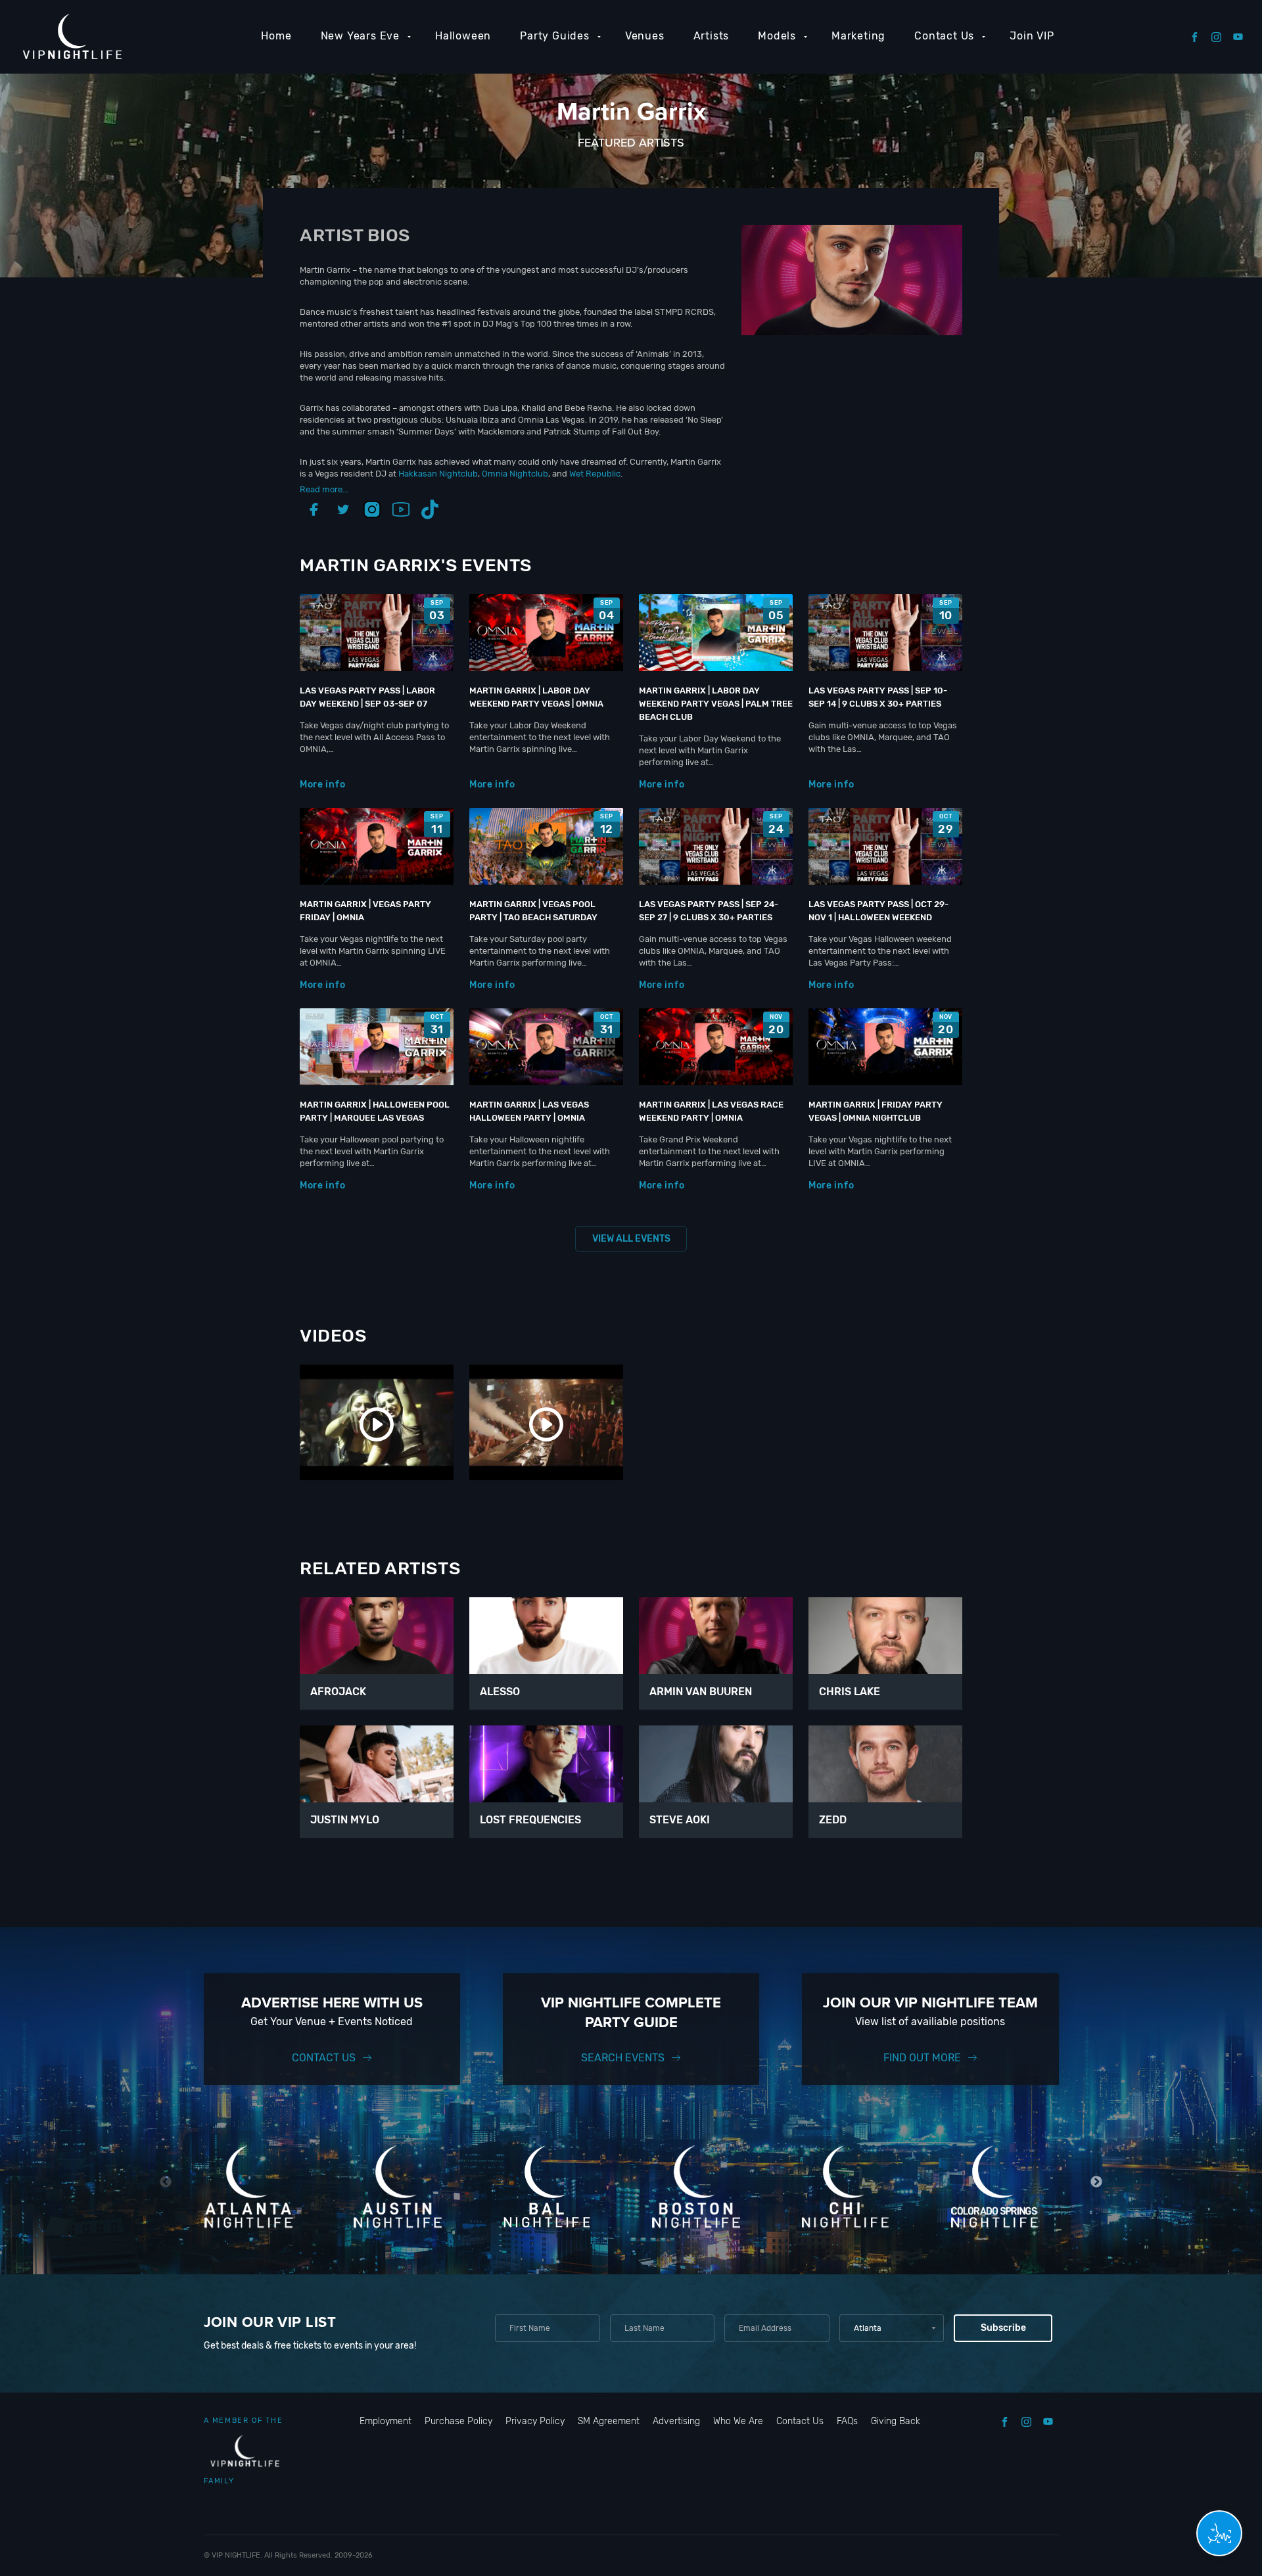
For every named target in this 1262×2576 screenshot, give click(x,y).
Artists (712, 36)
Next (1097, 2182)
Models (777, 36)
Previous (166, 2182)
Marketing (858, 36)
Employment (386, 2421)
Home (276, 36)
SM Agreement (609, 2421)
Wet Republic (595, 474)
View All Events (631, 1239)
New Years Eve (360, 36)
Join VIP (1032, 36)
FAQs (847, 2421)
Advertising (676, 2421)
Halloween (463, 36)
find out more (922, 2058)
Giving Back (896, 2421)
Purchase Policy (458, 2421)
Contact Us (944, 36)
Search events (623, 2058)
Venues (645, 36)
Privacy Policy (535, 2421)
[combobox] (892, 2328)
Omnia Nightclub (515, 474)
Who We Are (738, 2421)
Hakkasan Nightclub (438, 474)
